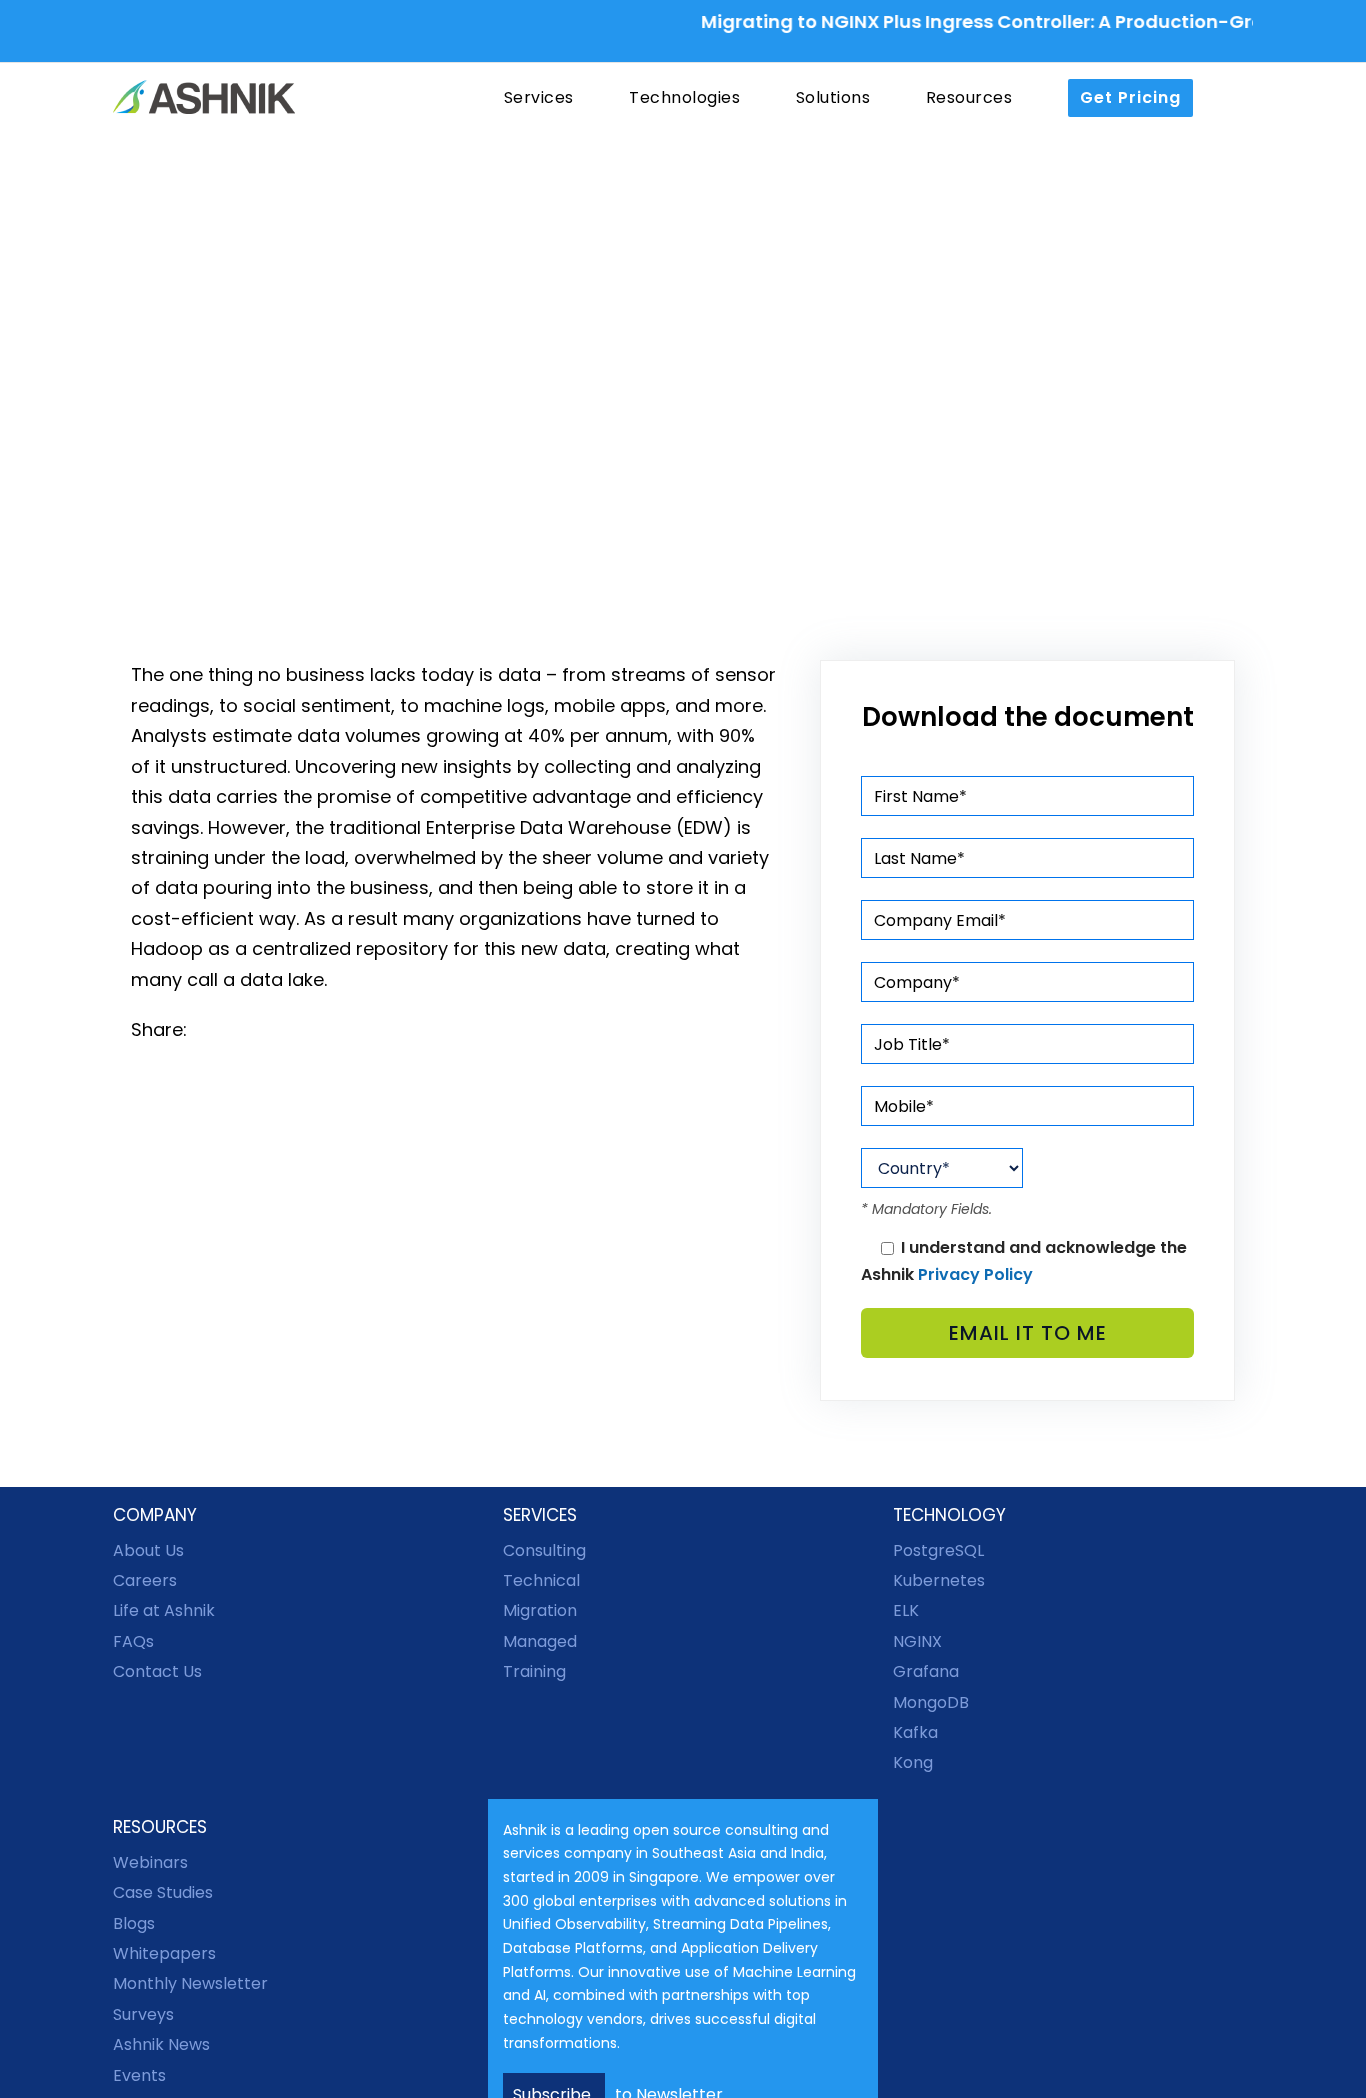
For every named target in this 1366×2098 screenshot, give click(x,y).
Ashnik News (161, 2044)
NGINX (917, 1641)
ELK (906, 1610)
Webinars (150, 1862)
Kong (913, 1762)
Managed (540, 1641)
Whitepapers (164, 1953)
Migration (540, 1610)
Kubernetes (939, 1580)
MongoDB (931, 1702)
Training (534, 1671)
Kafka (915, 1732)
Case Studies (163, 1892)
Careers (145, 1580)
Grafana (926, 1671)
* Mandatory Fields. (926, 1209)
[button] (1233, 97)
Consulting (544, 1550)
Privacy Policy (975, 1274)
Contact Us (157, 1671)
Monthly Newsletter (190, 1983)
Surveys (143, 2014)
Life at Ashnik (164, 1610)
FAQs (133, 1641)
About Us (148, 1550)
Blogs (134, 1923)
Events (139, 2075)
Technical (541, 1580)
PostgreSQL (938, 1550)
